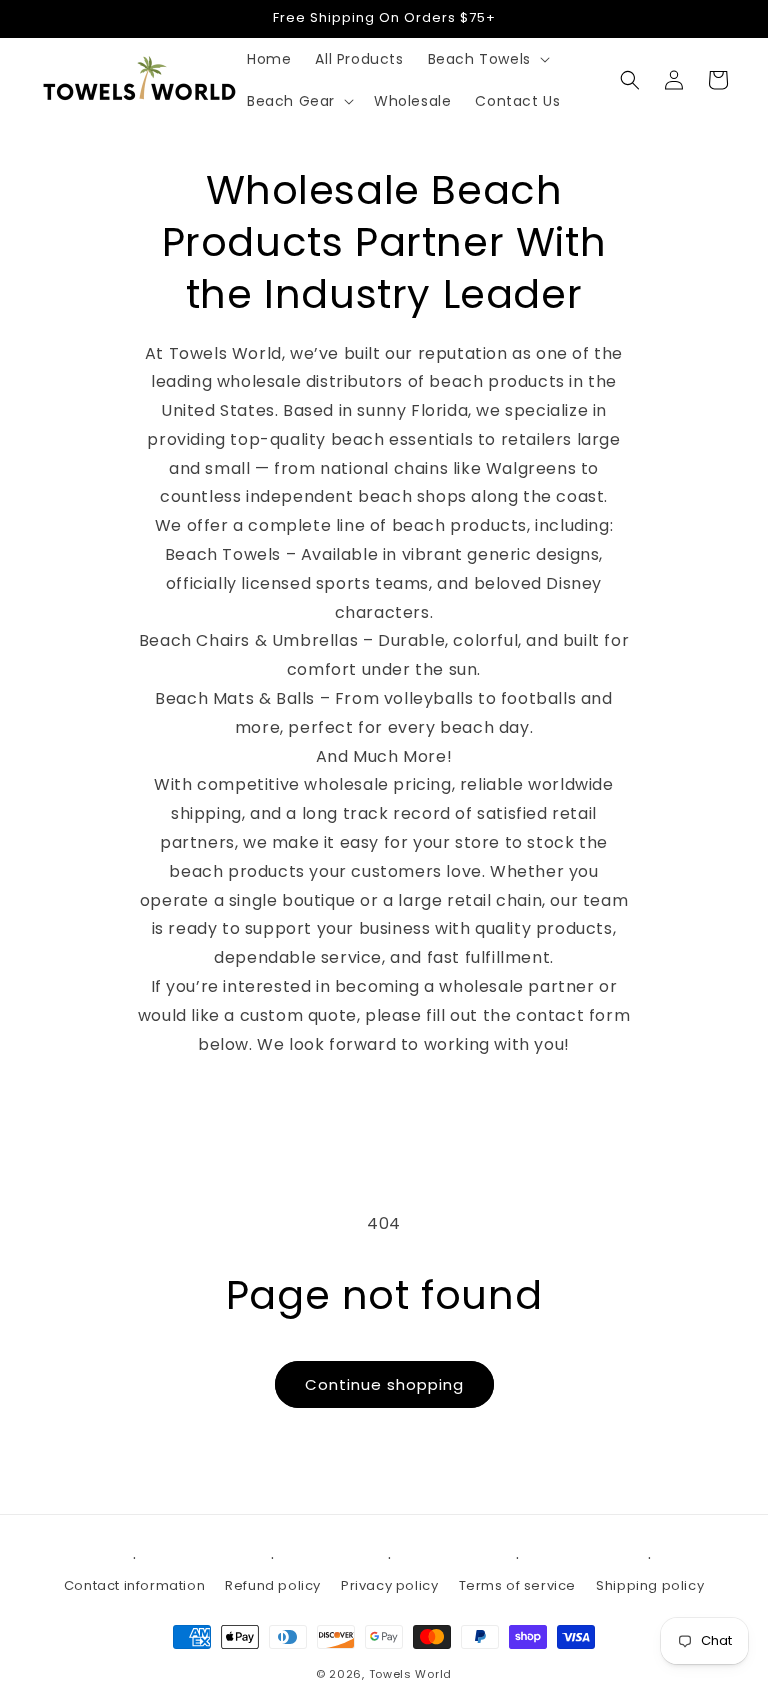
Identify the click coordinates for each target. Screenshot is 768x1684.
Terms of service (518, 1585)
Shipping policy (650, 1585)
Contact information (134, 1585)
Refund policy (273, 1585)
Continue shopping (384, 1384)
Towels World (410, 1674)
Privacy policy (389, 1585)
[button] (487, 59)
